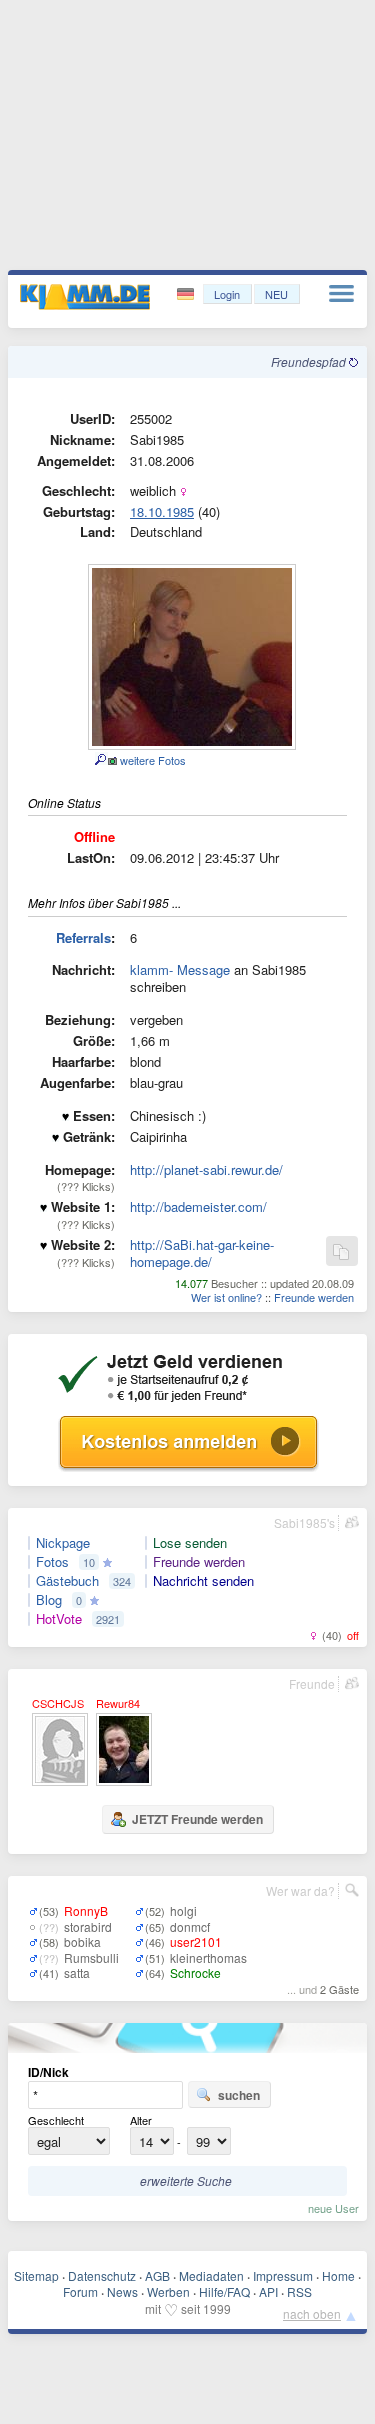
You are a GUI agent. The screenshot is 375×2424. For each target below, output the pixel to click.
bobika (82, 1941)
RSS (299, 2291)
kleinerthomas (208, 1957)
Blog (49, 1600)
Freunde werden (314, 1297)
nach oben (312, 2313)
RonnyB (86, 1910)
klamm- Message (180, 969)
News (122, 2291)
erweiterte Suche (186, 2180)
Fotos (52, 1562)
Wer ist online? (226, 1297)
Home (338, 2275)
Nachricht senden (203, 1581)
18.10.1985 (162, 511)
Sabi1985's (304, 1522)
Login (227, 294)
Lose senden (190, 1543)
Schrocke (195, 1972)
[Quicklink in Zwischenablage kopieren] (341, 1252)
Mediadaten (211, 2275)
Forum (80, 2291)
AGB (157, 2275)
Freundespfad (310, 361)
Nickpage (63, 1543)
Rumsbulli (91, 1957)
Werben (168, 2291)
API (268, 2291)
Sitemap (36, 2275)
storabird (88, 1926)
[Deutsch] (187, 294)
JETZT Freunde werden (197, 1819)
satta (77, 1972)
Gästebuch (67, 1581)
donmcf (190, 1926)
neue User (333, 2208)
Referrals (83, 937)
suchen (239, 2095)
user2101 (196, 1941)
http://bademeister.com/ (198, 1206)
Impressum (283, 2275)
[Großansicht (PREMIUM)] (99, 760)
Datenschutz (102, 2275)
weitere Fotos (151, 760)
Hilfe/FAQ (224, 2291)
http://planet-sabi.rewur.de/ (206, 1169)
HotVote (59, 1619)
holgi (183, 1910)
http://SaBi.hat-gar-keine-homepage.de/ (202, 1253)
